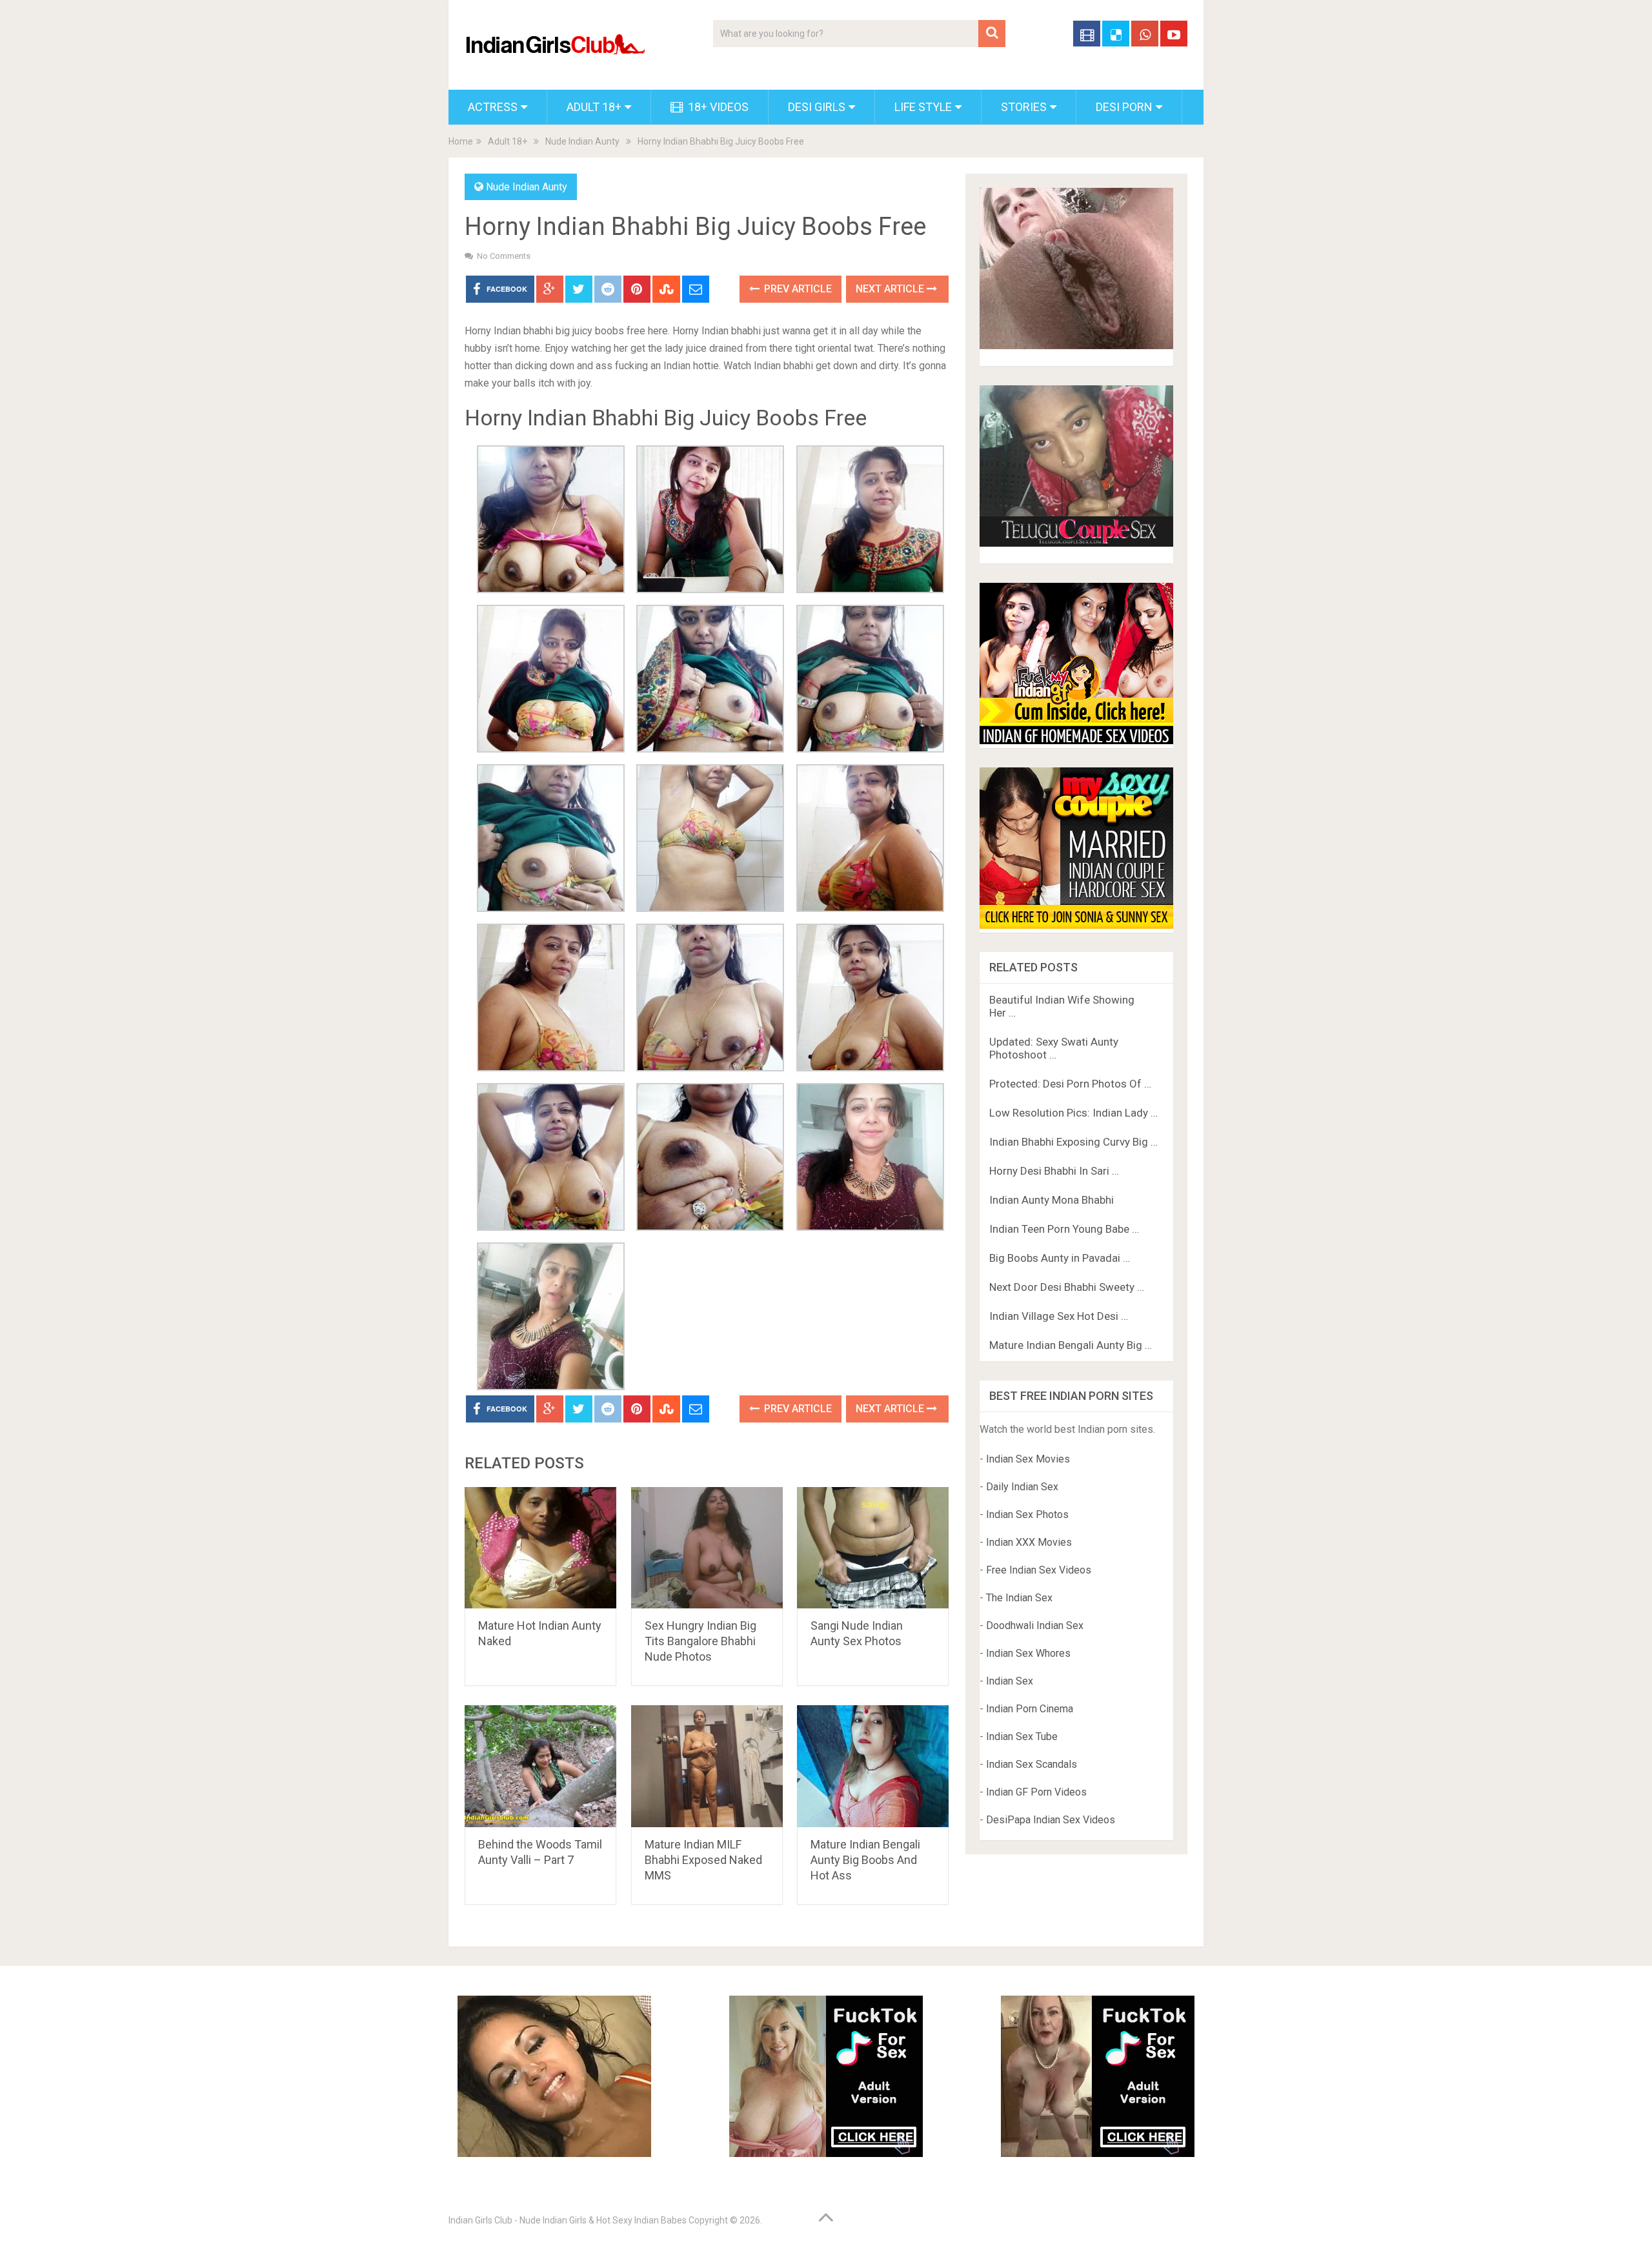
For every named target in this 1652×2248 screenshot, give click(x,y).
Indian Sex (1010, 1681)
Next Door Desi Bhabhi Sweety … (1067, 1287)
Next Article (891, 289)
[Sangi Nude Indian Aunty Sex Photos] (873, 1548)
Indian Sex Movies (1028, 1459)
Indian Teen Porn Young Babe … (1064, 1229)
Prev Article (797, 289)
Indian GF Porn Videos (1036, 1792)
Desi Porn (1124, 107)
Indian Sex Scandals (1032, 1764)
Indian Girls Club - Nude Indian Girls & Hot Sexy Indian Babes (568, 2220)
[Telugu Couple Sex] (1076, 543)
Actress (493, 107)
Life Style (923, 107)
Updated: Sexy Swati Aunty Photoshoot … (1054, 1048)
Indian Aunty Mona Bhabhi (1052, 1200)
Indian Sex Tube (1022, 1737)
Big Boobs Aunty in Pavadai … (1060, 1258)
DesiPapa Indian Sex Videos (1051, 1820)
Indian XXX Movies (1029, 1542)
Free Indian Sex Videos (1039, 1570)
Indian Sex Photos (1027, 1514)
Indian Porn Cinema (1030, 1709)
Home (461, 141)
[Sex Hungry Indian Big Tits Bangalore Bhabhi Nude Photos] (707, 1548)
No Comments (504, 256)
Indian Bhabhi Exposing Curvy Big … (1073, 1142)
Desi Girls (817, 107)
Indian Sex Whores (1028, 1653)
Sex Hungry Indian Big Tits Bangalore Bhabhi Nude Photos (700, 1641)
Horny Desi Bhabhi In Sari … (1054, 1171)
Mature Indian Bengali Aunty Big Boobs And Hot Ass (865, 1860)
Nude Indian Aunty (582, 141)
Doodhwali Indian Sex (1035, 1625)
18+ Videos (717, 107)
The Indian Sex (1019, 1598)
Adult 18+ (594, 107)
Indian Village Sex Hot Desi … (1059, 1316)
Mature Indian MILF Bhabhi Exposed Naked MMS (703, 1860)
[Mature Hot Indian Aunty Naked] (540, 1548)
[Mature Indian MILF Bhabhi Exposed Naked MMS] (707, 1766)
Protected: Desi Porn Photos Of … (1070, 1084)
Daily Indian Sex (1022, 1487)
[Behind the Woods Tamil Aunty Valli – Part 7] (540, 1766)
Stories (1024, 107)
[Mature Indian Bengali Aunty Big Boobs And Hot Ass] (873, 1766)
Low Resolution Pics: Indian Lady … (1073, 1113)
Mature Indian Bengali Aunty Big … (1071, 1345)
